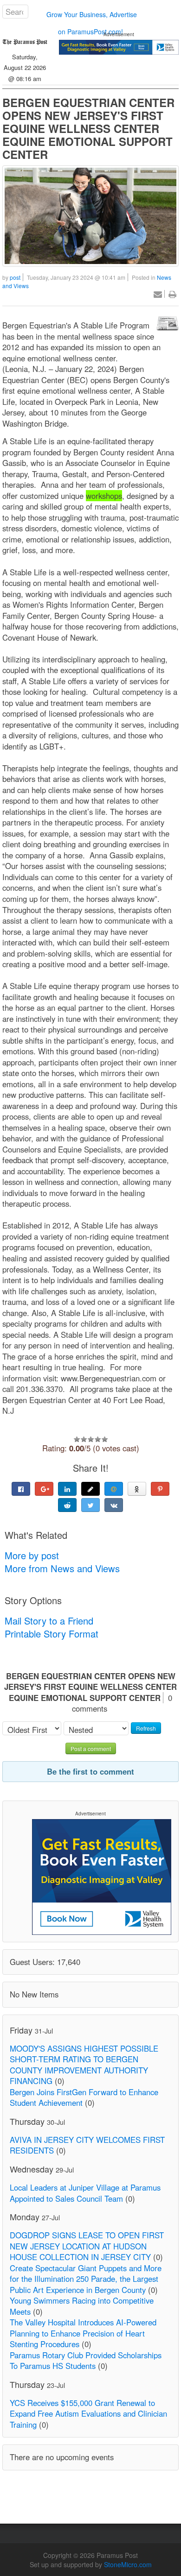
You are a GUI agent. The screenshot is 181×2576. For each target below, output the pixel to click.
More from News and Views (62, 1568)
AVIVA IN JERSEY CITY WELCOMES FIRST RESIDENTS (87, 2145)
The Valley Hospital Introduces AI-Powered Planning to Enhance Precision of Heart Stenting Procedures (83, 2333)
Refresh (146, 1728)
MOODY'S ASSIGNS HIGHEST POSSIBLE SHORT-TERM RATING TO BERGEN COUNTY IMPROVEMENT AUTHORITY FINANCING (84, 2065)
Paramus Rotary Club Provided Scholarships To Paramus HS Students (86, 2361)
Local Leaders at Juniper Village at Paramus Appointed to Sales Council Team (85, 2193)
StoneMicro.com (128, 2564)
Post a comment (91, 1748)
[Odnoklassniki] (137, 1489)
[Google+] (44, 1489)
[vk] (114, 1505)
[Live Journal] (90, 1489)
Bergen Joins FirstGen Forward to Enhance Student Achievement (84, 2097)
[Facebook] (21, 1489)
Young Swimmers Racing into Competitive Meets (82, 2306)
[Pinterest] (160, 1489)
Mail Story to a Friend (49, 1621)
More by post (32, 1555)
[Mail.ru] (114, 1489)
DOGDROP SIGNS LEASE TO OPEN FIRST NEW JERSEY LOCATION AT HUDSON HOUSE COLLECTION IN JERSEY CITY (87, 2246)
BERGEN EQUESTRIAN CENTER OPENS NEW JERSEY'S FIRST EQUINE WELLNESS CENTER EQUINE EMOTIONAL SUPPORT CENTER (88, 128)
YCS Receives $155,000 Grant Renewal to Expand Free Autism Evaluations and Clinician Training (88, 2414)
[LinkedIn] (67, 1489)
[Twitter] (90, 1505)
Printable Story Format (52, 1634)
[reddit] (67, 1505)
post (15, 277)
